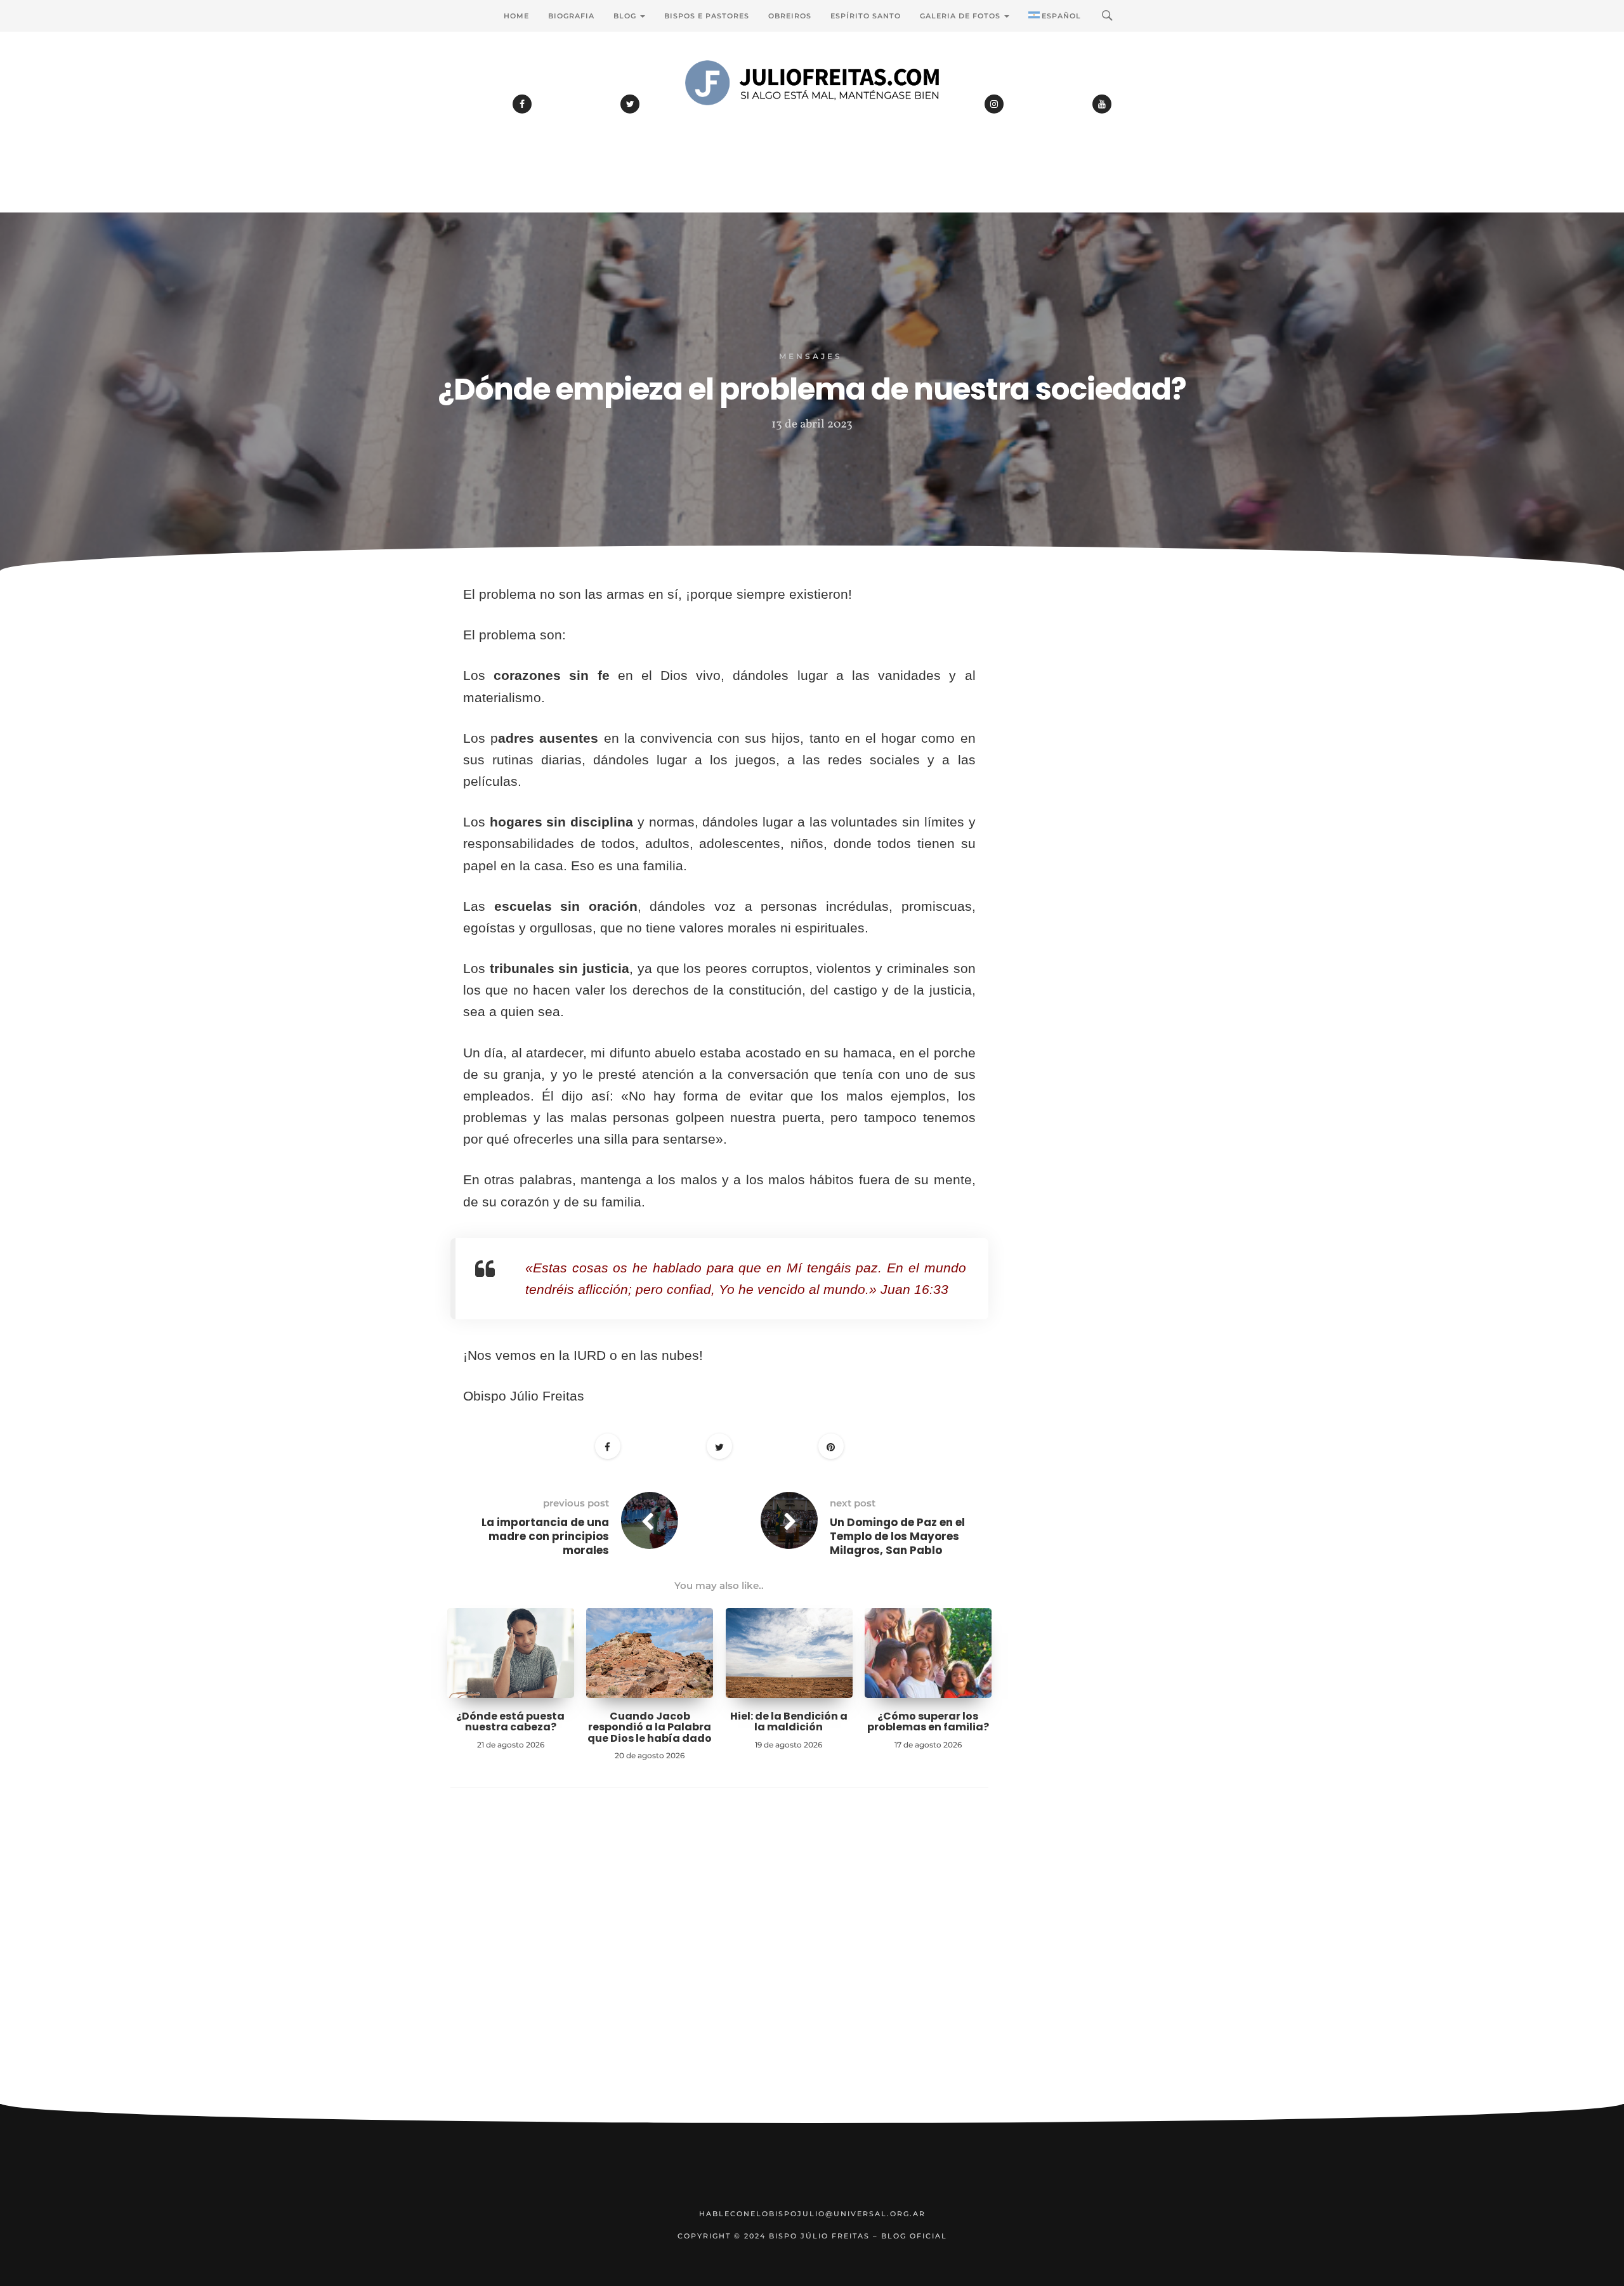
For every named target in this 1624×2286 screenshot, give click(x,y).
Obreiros (790, 16)
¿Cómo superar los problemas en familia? (928, 1722)
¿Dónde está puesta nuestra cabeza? (510, 1722)
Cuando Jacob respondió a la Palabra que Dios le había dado (650, 1727)
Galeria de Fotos (961, 16)
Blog (626, 16)
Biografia (571, 16)
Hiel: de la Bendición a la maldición (789, 1722)
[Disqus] (719, 1965)
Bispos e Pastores (707, 16)
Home (516, 16)
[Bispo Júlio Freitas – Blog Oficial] (812, 117)
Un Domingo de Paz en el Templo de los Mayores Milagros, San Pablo (897, 1536)
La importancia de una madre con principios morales (545, 1536)
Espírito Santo (866, 16)
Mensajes (811, 356)
